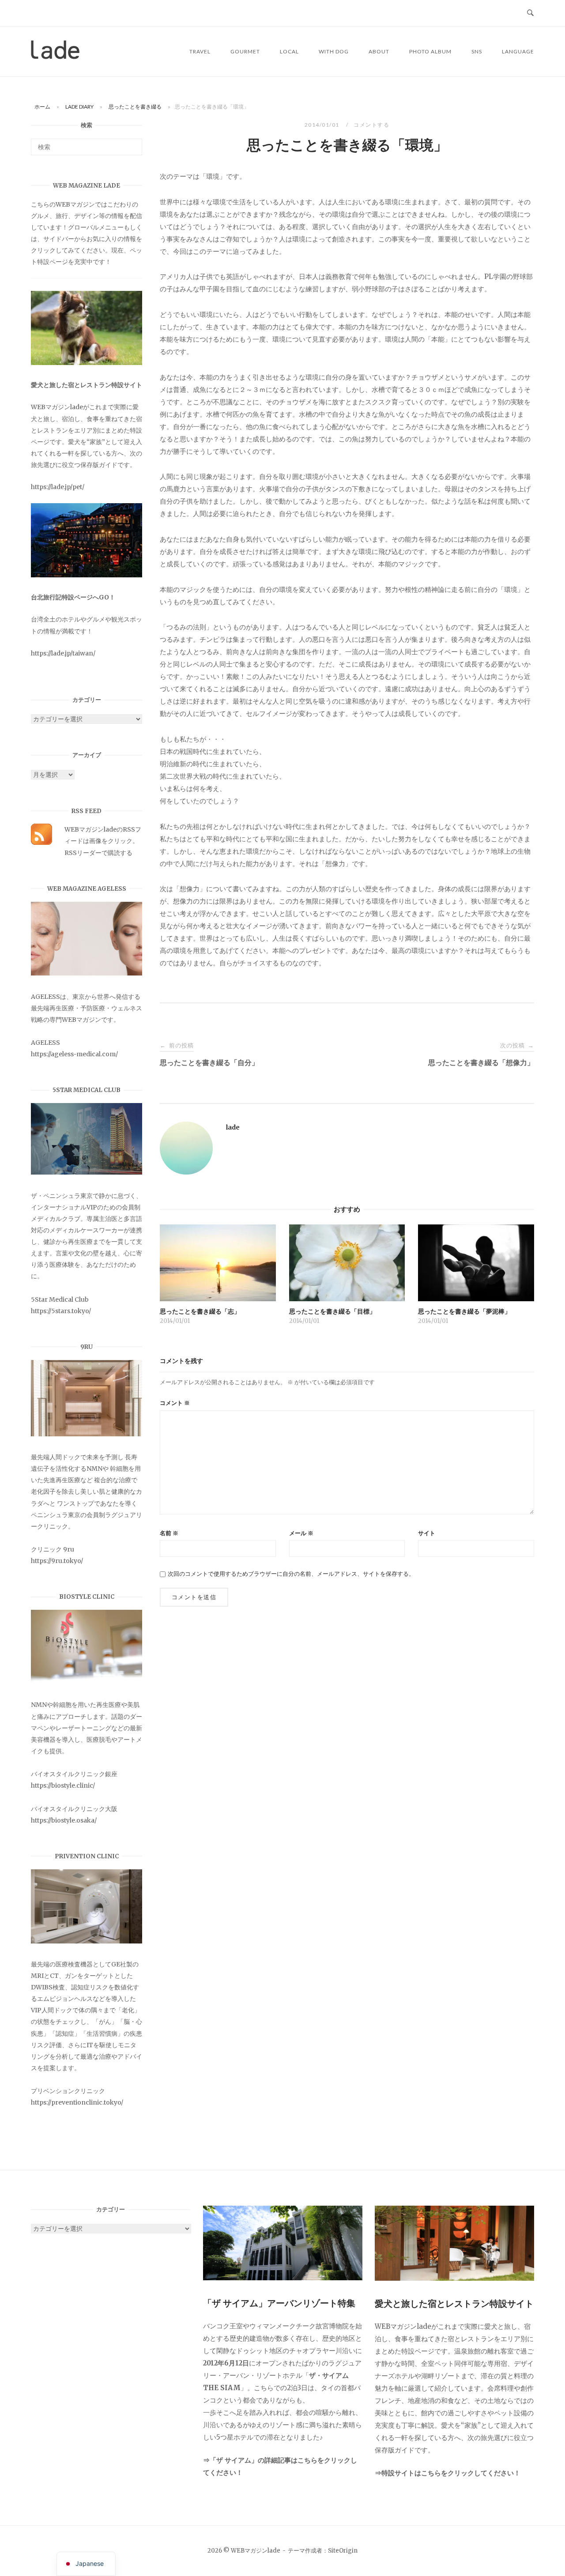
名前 (169, 1533)
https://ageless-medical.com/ (74, 1054)
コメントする (371, 125)
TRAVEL (200, 51)
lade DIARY (79, 107)
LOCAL (289, 51)
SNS (477, 51)
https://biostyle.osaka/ (64, 1820)
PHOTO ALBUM (430, 51)
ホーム (42, 107)
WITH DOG (334, 51)
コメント (175, 1403)
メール (301, 1533)
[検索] (132, 143)
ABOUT (379, 51)
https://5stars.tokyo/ (61, 1311)
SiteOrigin (343, 2551)
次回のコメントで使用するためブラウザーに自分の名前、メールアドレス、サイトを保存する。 (291, 1574)
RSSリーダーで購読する (98, 853)
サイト (427, 1533)
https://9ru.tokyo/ (57, 1561)
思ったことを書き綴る (135, 107)
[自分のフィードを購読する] (41, 843)
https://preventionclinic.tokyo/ (77, 2102)
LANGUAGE (518, 51)
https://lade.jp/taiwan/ (63, 653)
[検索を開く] (530, 13)
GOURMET (245, 51)
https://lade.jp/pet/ (58, 487)
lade (233, 1127)
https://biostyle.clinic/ (63, 1785)
